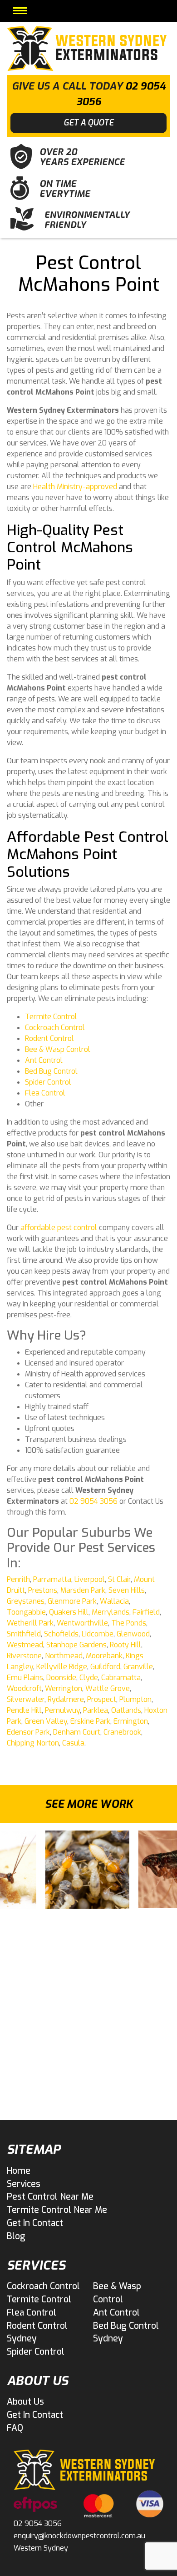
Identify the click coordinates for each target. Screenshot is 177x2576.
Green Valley (46, 1721)
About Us (25, 2402)
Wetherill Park (30, 1623)
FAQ (15, 2428)
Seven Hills (127, 1590)
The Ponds (129, 1623)
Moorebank (104, 1656)
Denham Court (77, 1732)
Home (19, 2171)
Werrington (64, 1688)
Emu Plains (25, 1678)
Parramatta (52, 1579)
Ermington (131, 1721)
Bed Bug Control (51, 1071)
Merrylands (111, 1612)
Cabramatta (121, 1678)
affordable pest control (59, 1228)
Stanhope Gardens (76, 1645)
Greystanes (26, 1601)
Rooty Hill (125, 1645)
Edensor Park (28, 1732)
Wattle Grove (108, 1688)
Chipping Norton (33, 1743)
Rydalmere (66, 1699)
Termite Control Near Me (57, 2210)
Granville (138, 1667)
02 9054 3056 (93, 1501)
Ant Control (44, 1060)
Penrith (18, 1579)
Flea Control (45, 1093)
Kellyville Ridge (62, 1667)
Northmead (64, 1656)
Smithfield (24, 1634)
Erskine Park (90, 1721)
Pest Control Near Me (50, 2197)
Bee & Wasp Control (58, 1049)
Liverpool (90, 1579)
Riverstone (24, 1656)
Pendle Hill (24, 1710)
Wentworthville (82, 1623)
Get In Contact (35, 2223)
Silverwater (26, 1699)
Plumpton (135, 1699)
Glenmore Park (72, 1601)
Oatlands (126, 1710)
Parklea (96, 1710)
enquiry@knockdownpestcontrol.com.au (79, 2536)
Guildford (105, 1667)
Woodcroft (24, 1688)
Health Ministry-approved (75, 487)
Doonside (61, 1678)
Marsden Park (83, 1590)
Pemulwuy (62, 1710)
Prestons (43, 1590)
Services (24, 2184)
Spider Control (48, 1082)
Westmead (25, 1645)
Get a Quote (88, 123)
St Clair (119, 1579)
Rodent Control (49, 1038)
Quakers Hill (69, 1612)
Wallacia (114, 1601)
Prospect (102, 1699)
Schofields (61, 1634)
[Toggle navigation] (20, 11)
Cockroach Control (55, 1028)
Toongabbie (26, 1612)
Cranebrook (122, 1732)
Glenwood (133, 1634)
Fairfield (146, 1612)
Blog (16, 2236)
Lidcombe (98, 1634)
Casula (73, 1743)
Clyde (89, 1678)
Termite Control (51, 1017)
